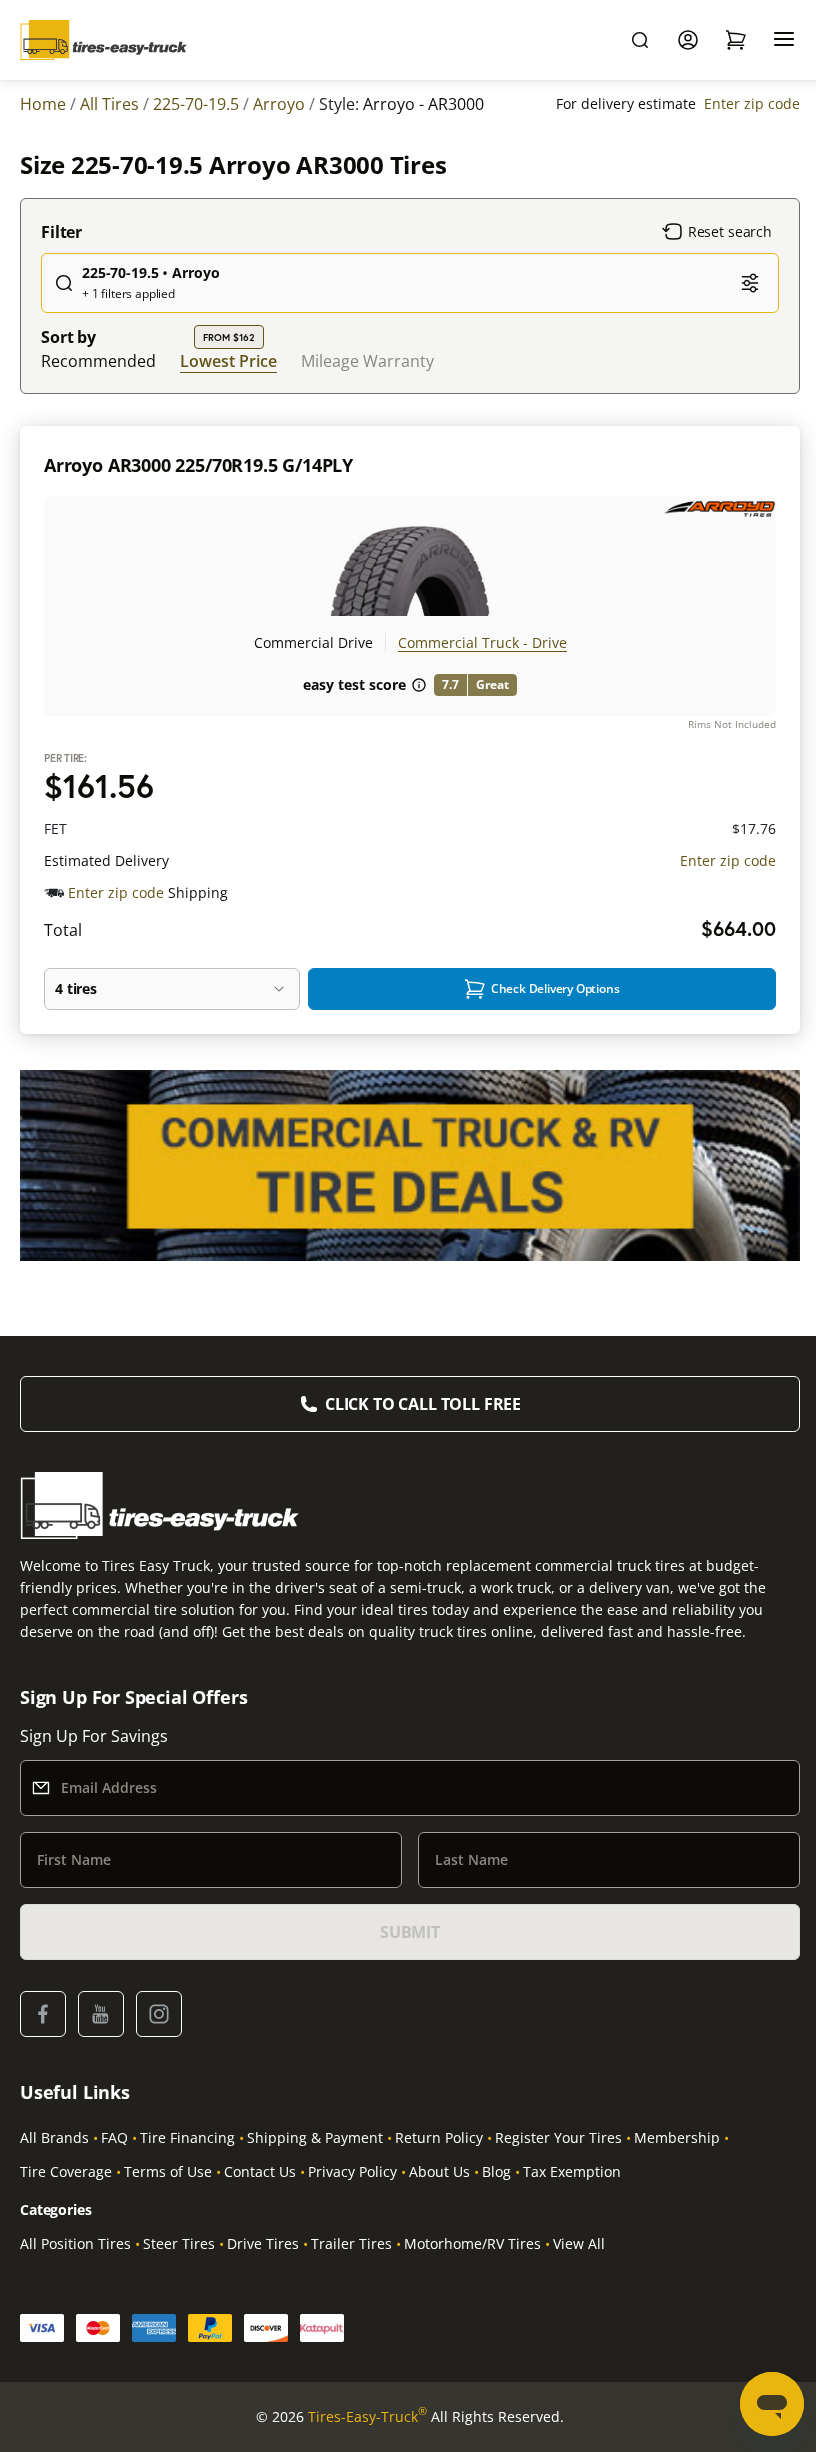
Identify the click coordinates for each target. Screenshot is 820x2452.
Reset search (730, 231)
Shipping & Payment (315, 2137)
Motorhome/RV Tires (472, 2243)
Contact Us (260, 2171)
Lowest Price (228, 360)
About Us (439, 2171)
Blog (496, 2171)
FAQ (114, 2137)
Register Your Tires (558, 2137)
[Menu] (784, 40)
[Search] (640, 40)
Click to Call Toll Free (423, 1404)
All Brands (54, 2137)
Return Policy (439, 2137)
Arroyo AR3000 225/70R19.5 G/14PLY (198, 465)
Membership (677, 2137)
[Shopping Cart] (736, 40)
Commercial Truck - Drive (482, 642)
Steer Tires (179, 2243)
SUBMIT (410, 1932)
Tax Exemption (572, 2171)
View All (579, 2243)
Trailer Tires (351, 2243)
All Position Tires (75, 2243)
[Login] (688, 40)
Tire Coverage (66, 2171)
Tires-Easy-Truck (367, 2416)
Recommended (98, 361)
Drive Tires (263, 2243)
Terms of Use (168, 2171)
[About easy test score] (419, 685)
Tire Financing (187, 2137)
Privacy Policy (352, 2171)
